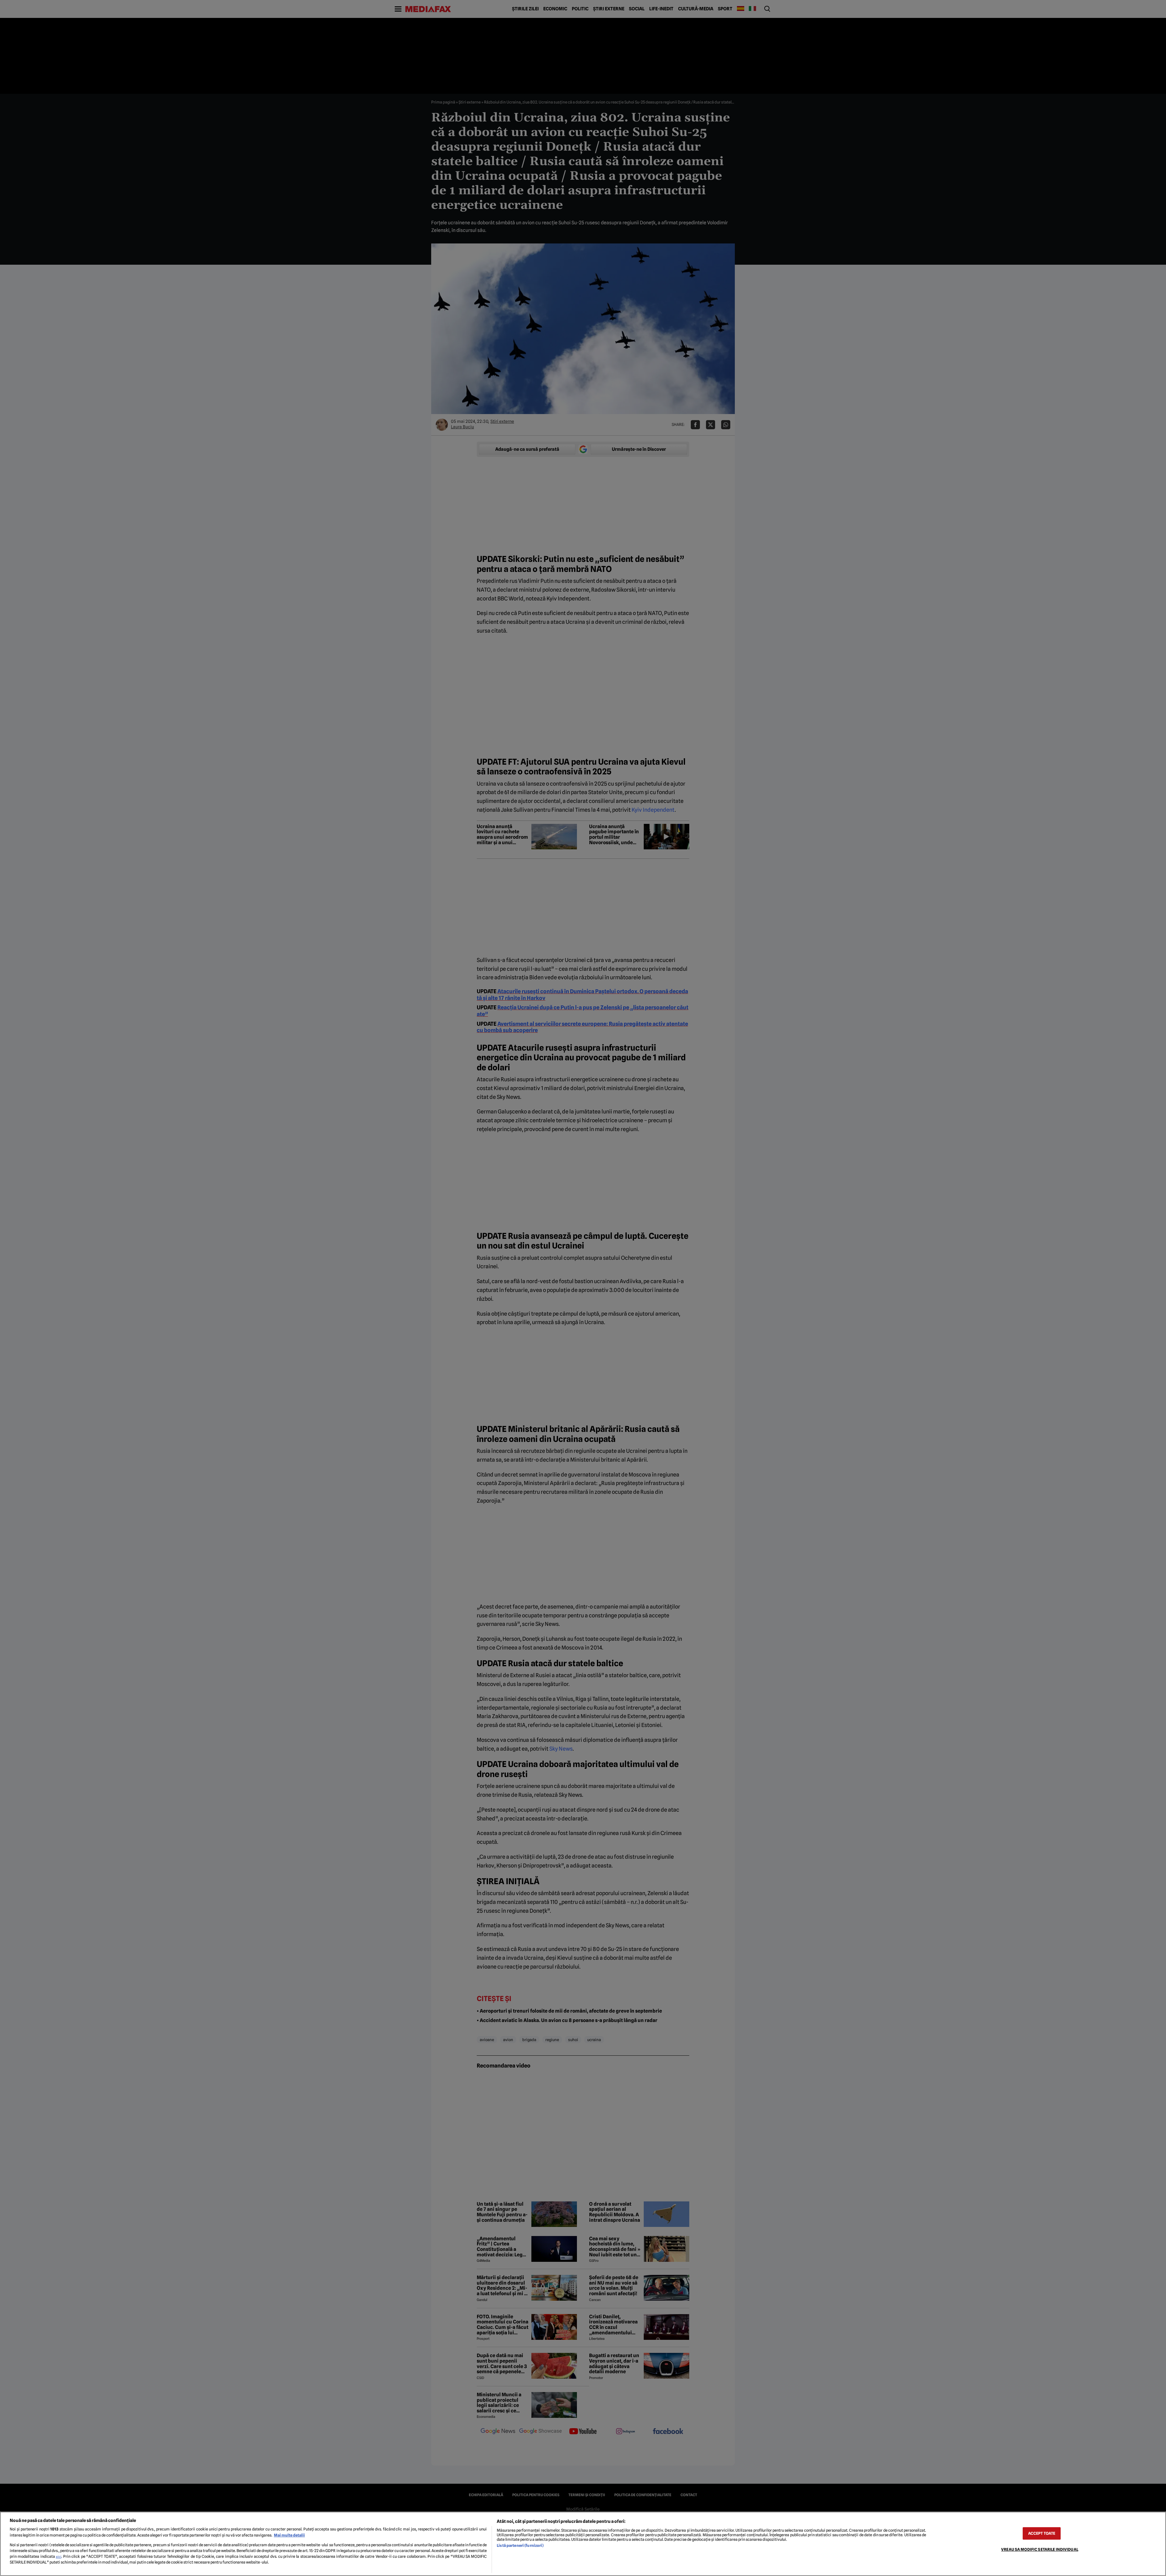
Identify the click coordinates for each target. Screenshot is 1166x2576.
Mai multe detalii (289, 2535)
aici (59, 2557)
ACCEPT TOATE (1042, 2533)
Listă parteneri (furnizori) (520, 2545)
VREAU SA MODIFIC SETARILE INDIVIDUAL (1040, 2549)
